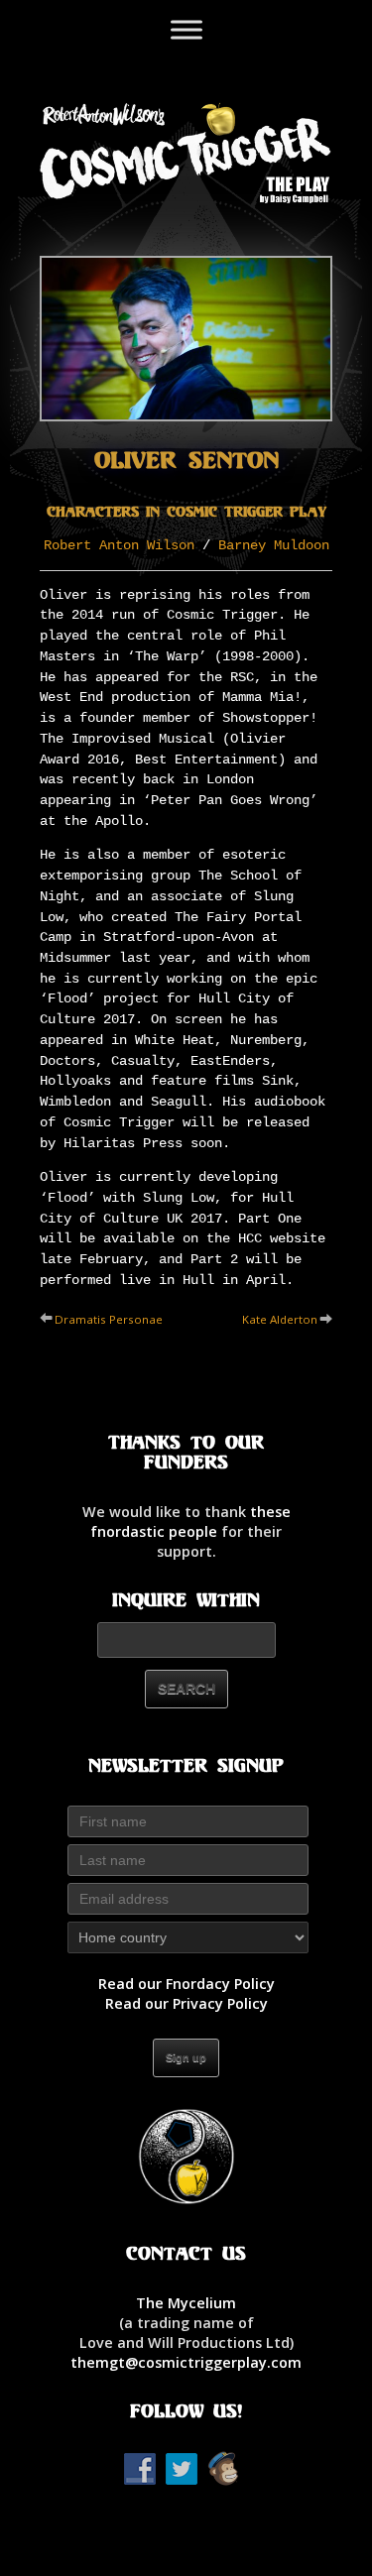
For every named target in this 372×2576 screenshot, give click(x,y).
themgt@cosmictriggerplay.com (186, 2362)
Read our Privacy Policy (186, 2003)
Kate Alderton (280, 1319)
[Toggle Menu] (186, 29)
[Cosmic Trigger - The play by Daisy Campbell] (186, 152)
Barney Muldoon (274, 545)
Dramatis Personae (109, 1319)
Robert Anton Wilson (119, 545)
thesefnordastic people (190, 1522)
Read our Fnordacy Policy (186, 1984)
